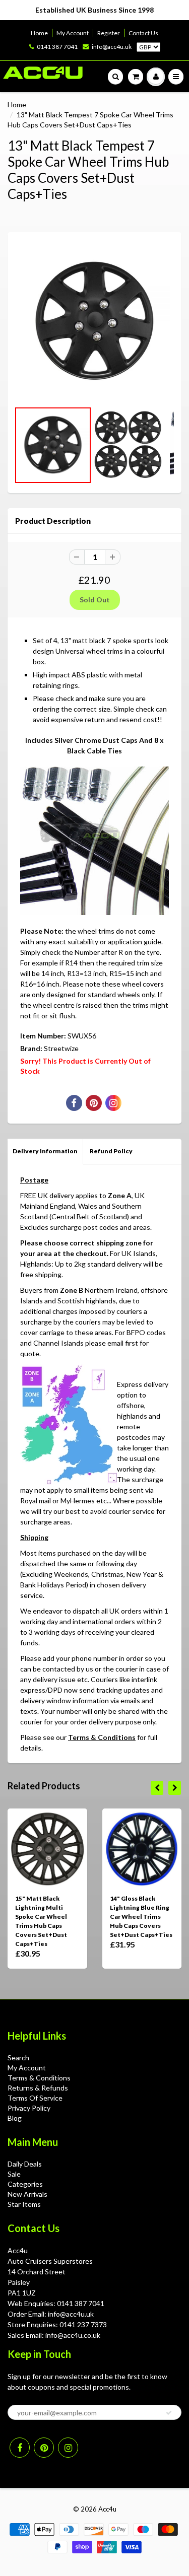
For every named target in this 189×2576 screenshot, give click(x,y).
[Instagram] (68, 2448)
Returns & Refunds (38, 2088)
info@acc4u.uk (112, 47)
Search (18, 2058)
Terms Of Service (35, 2098)
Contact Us (143, 33)
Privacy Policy (29, 2108)
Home (39, 33)
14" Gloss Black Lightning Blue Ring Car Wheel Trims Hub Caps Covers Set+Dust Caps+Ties (141, 1917)
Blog (15, 2118)
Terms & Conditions (102, 1737)
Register (109, 33)
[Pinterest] (44, 2448)
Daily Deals (25, 2164)
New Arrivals (27, 2194)
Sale (14, 2174)
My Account (73, 33)
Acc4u (107, 2509)
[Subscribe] (169, 2413)
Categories (25, 2184)
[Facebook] (20, 2448)
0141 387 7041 (57, 47)
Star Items (24, 2204)
